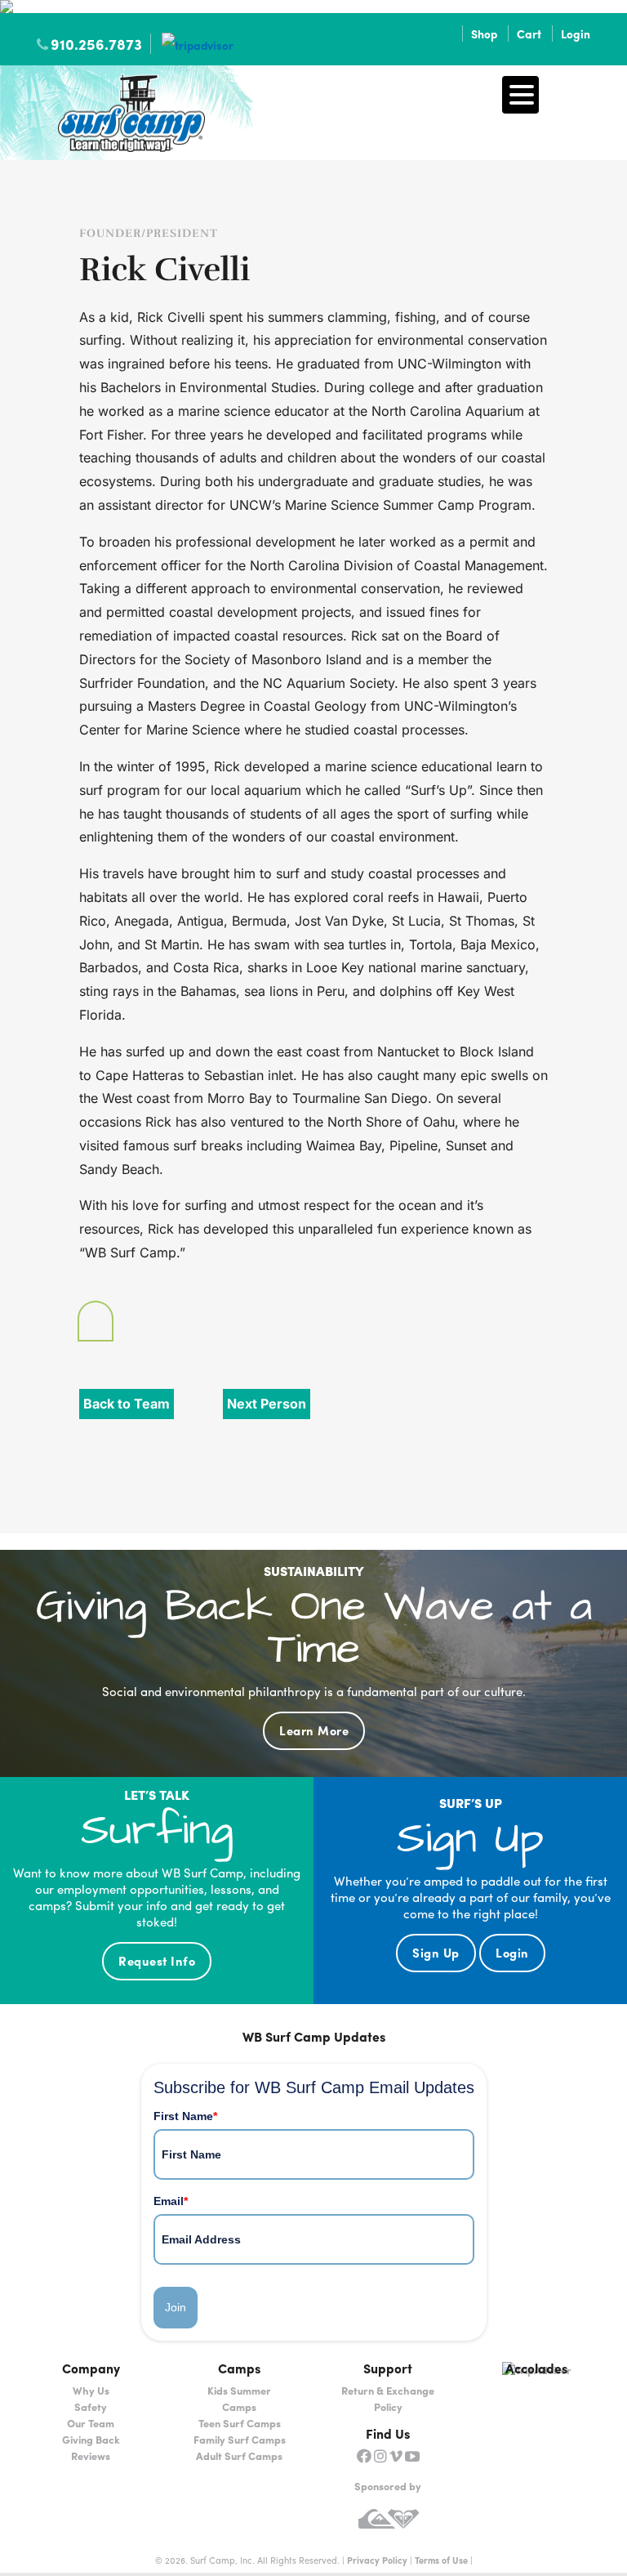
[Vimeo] (396, 2456)
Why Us (91, 2390)
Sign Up (436, 1953)
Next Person (267, 1404)
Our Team (91, 2423)
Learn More (314, 1730)
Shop (484, 33)
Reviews (91, 2455)
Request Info (157, 1961)
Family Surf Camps (240, 2439)
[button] (520, 95)
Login (576, 33)
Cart (529, 33)
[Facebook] (364, 2456)
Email (171, 2201)
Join (176, 2307)
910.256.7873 (96, 44)
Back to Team (127, 1404)
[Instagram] (380, 2456)
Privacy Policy (377, 2560)
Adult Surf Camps (239, 2455)
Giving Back (91, 2439)
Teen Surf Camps (240, 2423)
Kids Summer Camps (239, 2398)
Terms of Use (441, 2560)
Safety (91, 2406)
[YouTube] (412, 2456)
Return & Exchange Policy (388, 2398)
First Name (185, 2116)
